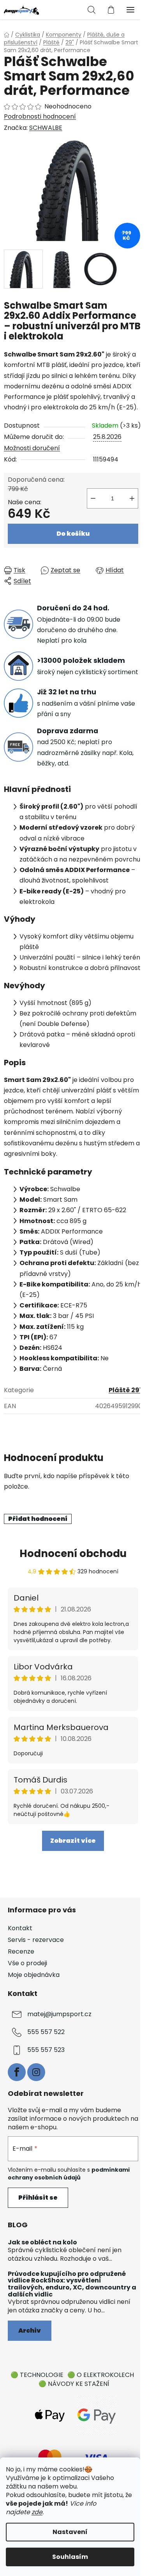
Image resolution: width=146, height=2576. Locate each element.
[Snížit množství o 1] (93, 498)
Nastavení (70, 2532)
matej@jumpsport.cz (59, 2014)
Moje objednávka (34, 1975)
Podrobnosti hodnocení (40, 117)
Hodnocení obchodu (73, 1554)
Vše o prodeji (27, 1963)
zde (37, 2512)
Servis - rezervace (36, 1940)
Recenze (21, 1951)
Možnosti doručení (32, 448)
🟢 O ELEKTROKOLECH (101, 2375)
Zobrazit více (73, 1841)
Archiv (30, 2330)
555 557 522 (46, 2032)
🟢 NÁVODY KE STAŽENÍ (74, 2384)
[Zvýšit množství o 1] (132, 498)
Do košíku (73, 534)
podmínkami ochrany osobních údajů (69, 2174)
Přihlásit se (38, 2198)
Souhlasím (70, 2557)
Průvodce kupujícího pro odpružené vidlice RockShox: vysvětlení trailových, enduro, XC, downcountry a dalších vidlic (72, 2284)
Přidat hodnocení (38, 1519)
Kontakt (20, 1928)
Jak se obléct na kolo (42, 2242)
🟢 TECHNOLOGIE (37, 2375)
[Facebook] (17, 2072)
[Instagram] (36, 2072)
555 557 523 (46, 2050)
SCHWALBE (46, 128)
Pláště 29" (125, 1390)
